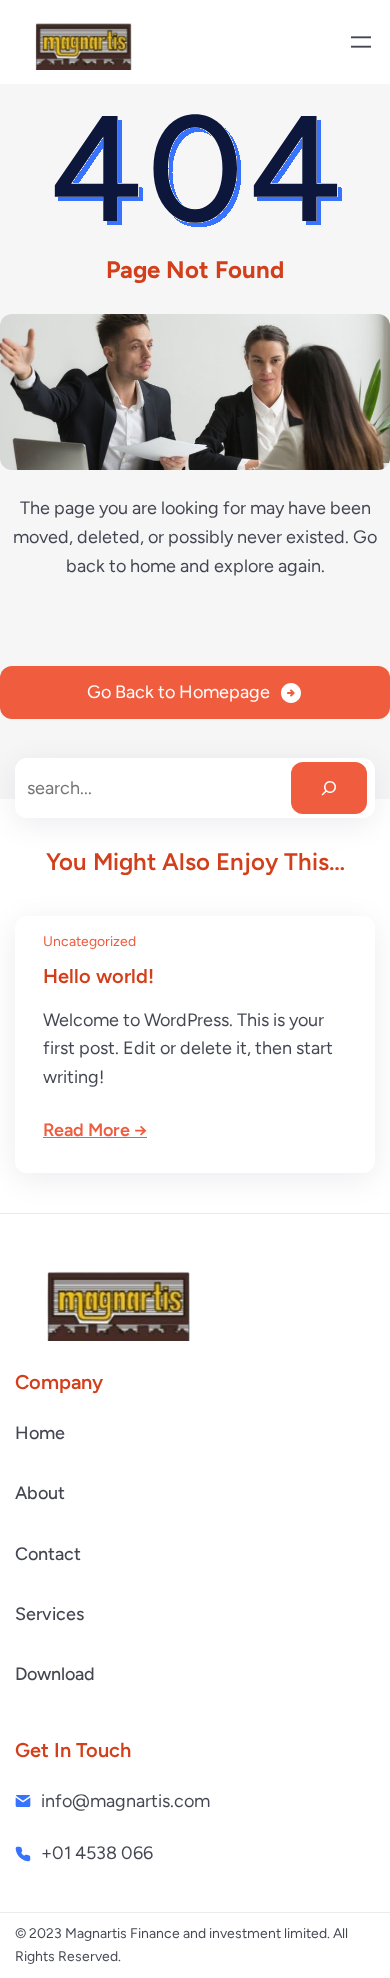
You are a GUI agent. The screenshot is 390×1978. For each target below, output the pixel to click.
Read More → (95, 1130)
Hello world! (98, 976)
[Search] (329, 788)
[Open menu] (361, 42)
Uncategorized (89, 941)
